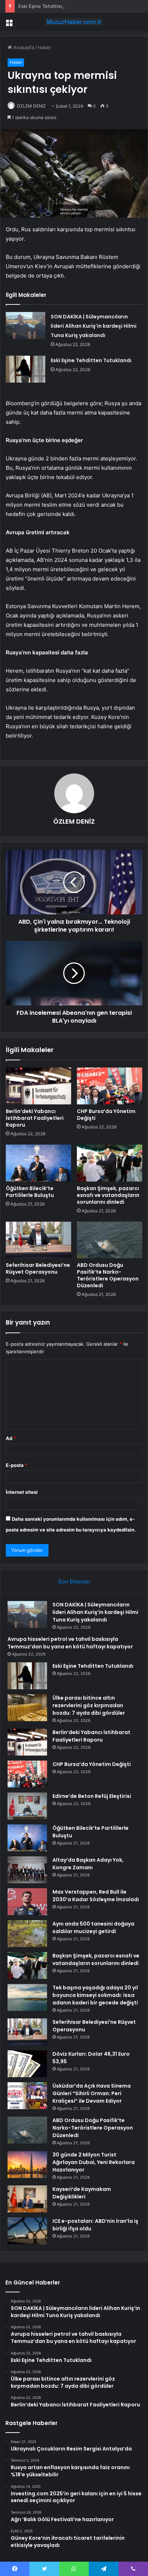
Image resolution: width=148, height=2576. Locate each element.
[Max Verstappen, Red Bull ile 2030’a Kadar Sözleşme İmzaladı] (27, 1902)
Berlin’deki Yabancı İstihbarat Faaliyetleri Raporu (35, 1118)
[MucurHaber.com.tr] (74, 22)
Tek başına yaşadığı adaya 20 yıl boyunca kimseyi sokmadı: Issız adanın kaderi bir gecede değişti (95, 1995)
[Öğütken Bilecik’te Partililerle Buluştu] (38, 1163)
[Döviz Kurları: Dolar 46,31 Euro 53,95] (27, 2064)
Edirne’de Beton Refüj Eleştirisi (92, 1796)
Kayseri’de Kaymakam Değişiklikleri (82, 2193)
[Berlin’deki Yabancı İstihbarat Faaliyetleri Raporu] (38, 1086)
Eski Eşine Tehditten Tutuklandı (53, 6)
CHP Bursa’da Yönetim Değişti (106, 1115)
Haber (45, 47)
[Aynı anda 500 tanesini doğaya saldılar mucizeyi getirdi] (27, 1934)
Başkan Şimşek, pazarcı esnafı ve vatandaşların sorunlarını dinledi (108, 1195)
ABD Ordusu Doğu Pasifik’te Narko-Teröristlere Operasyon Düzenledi (108, 1275)
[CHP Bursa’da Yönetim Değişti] (110, 1086)
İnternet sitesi (22, 1492)
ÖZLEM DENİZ (31, 106)
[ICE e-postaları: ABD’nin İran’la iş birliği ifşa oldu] (27, 2231)
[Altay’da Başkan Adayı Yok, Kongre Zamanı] (27, 1870)
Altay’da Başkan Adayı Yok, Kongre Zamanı (88, 1864)
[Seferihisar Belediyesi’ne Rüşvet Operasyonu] (38, 1240)
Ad (11, 1438)
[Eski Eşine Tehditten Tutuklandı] (26, 369)
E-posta (17, 1465)
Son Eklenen (74, 1581)
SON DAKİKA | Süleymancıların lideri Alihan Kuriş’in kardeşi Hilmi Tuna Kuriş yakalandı (94, 326)
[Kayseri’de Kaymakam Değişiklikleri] (27, 2199)
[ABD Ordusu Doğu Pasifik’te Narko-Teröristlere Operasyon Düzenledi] (110, 1240)
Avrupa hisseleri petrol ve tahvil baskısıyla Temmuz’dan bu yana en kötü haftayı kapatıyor (70, 1643)
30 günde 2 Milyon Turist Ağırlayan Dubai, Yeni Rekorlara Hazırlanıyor (94, 2162)
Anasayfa (23, 47)
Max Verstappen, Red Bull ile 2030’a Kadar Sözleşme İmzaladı (96, 1896)
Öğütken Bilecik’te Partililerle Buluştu (30, 1192)
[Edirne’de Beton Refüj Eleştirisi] (27, 1806)
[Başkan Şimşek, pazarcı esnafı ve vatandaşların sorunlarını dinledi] (110, 1163)
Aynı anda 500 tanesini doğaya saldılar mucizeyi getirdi (93, 1928)
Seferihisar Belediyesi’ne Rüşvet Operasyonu (38, 1268)
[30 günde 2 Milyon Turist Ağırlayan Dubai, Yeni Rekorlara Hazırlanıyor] (27, 2165)
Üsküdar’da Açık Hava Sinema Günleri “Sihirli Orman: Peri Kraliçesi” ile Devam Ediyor (92, 2093)
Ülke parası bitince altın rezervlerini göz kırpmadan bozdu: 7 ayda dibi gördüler (89, 1705)
